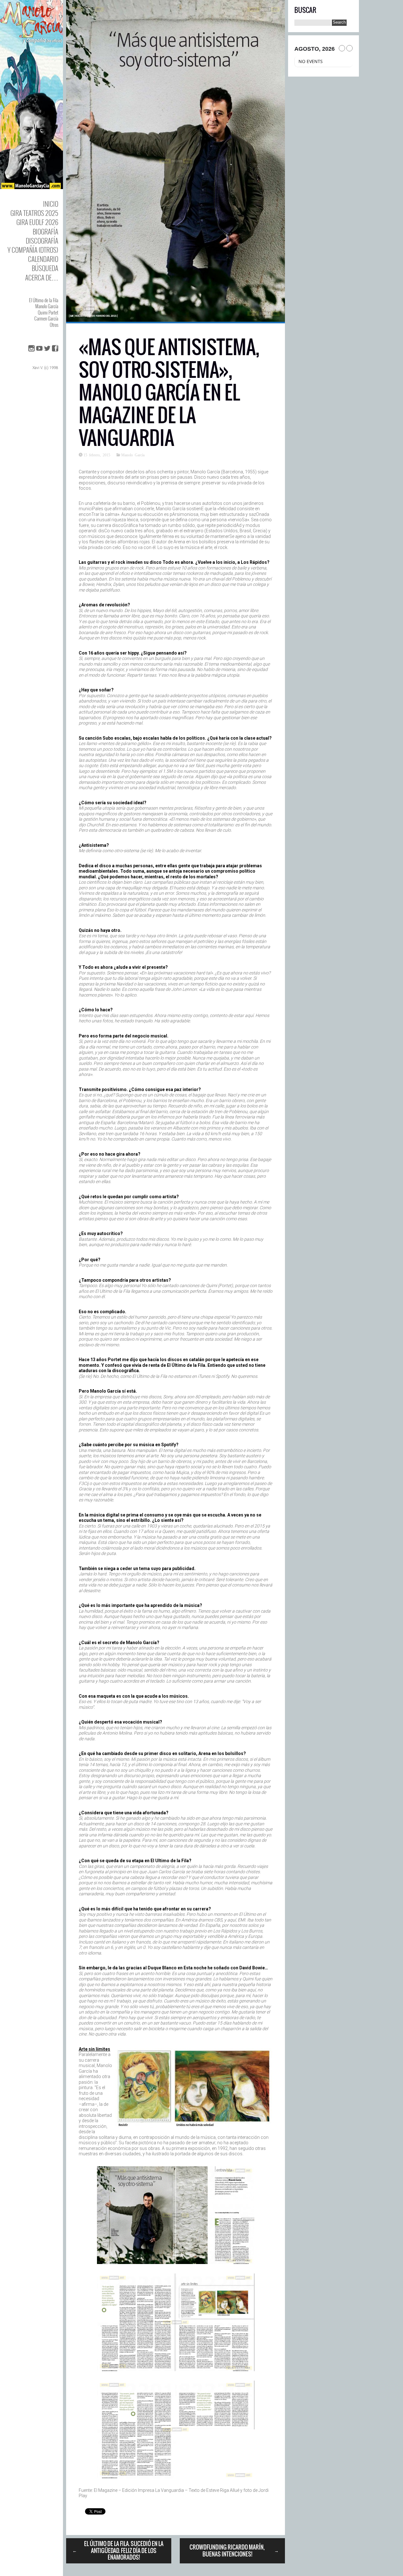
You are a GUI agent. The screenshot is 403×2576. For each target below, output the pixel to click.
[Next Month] (349, 48)
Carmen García (46, 318)
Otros (54, 325)
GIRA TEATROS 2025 (34, 213)
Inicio (51, 204)
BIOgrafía (45, 231)
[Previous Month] (342, 48)
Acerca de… (42, 277)
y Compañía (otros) (33, 250)
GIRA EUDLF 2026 (37, 222)
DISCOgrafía (42, 241)
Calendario (43, 259)
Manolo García (47, 306)
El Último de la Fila (44, 300)
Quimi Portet (48, 312)
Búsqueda (45, 268)
